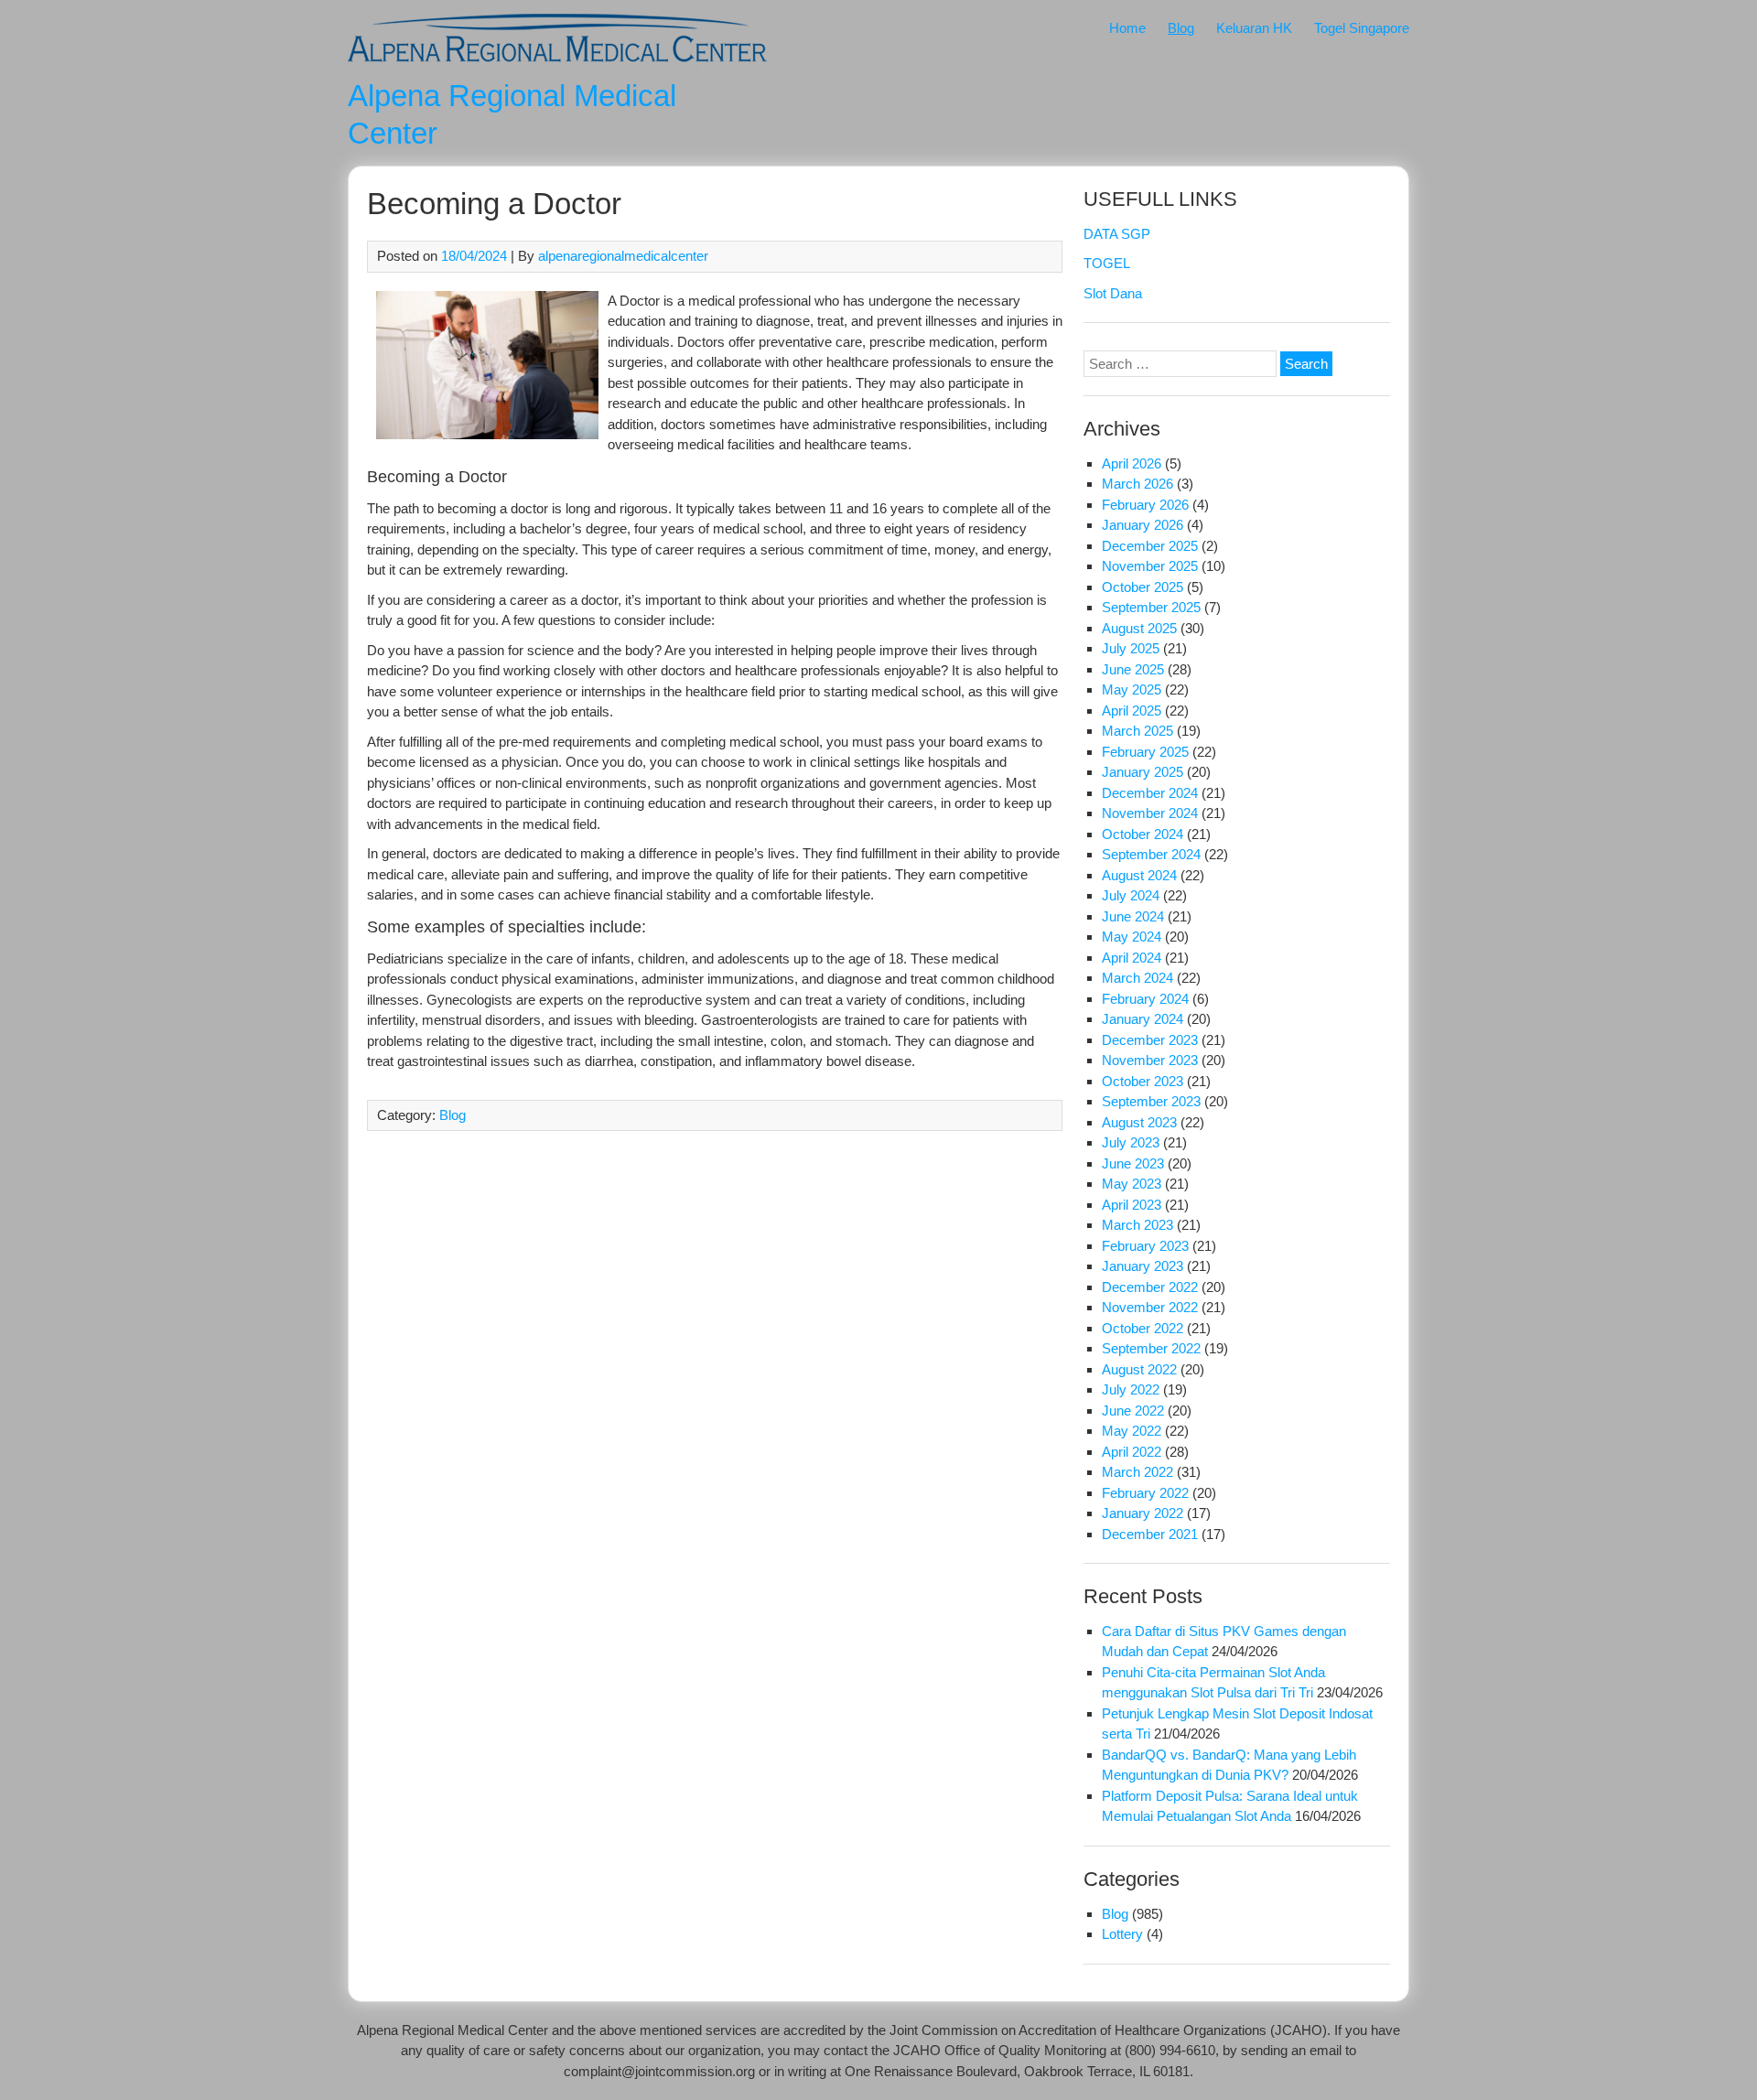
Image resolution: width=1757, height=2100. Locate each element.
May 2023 (1132, 1184)
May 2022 (1132, 1431)
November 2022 (1150, 1307)
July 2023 (1131, 1142)
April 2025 (1132, 711)
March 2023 (1137, 1225)
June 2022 (1133, 1411)
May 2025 (1132, 689)
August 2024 (1139, 875)
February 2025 (1145, 752)
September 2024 (1151, 854)
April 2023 (1132, 1205)
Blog (1181, 28)
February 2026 (1145, 505)
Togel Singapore (1362, 28)
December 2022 (1150, 1287)
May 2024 (1132, 937)
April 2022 (1132, 1452)
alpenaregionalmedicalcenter (623, 256)
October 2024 (1143, 834)
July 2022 (1131, 1389)
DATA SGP (1117, 234)
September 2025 (1151, 607)
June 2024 (1133, 916)
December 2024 (1150, 793)
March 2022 (1137, 1472)
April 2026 (1132, 463)
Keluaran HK (1254, 28)
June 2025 (1133, 669)
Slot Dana (1113, 293)
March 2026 (1137, 484)
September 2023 (1151, 1101)
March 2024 (1137, 978)
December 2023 (1150, 1040)
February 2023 (1145, 1246)
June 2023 (1133, 1163)
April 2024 (1132, 958)
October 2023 (1143, 1081)
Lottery (1122, 1934)
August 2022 (1139, 1369)
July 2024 (1131, 895)
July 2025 (1131, 648)
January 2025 (1143, 772)
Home (1127, 28)
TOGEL (1107, 263)
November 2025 (1150, 566)
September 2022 (1151, 1348)
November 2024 (1150, 813)
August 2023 (1139, 1122)
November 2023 (1150, 1060)
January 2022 (1143, 1513)
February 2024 (1145, 999)
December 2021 (1150, 1534)
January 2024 (1143, 1019)
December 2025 (1150, 546)
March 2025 (1137, 731)
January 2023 (1143, 1266)
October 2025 (1143, 587)
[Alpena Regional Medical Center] (557, 65)
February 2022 (1145, 1493)
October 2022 (1143, 1328)
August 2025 (1139, 628)
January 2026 (1143, 525)
